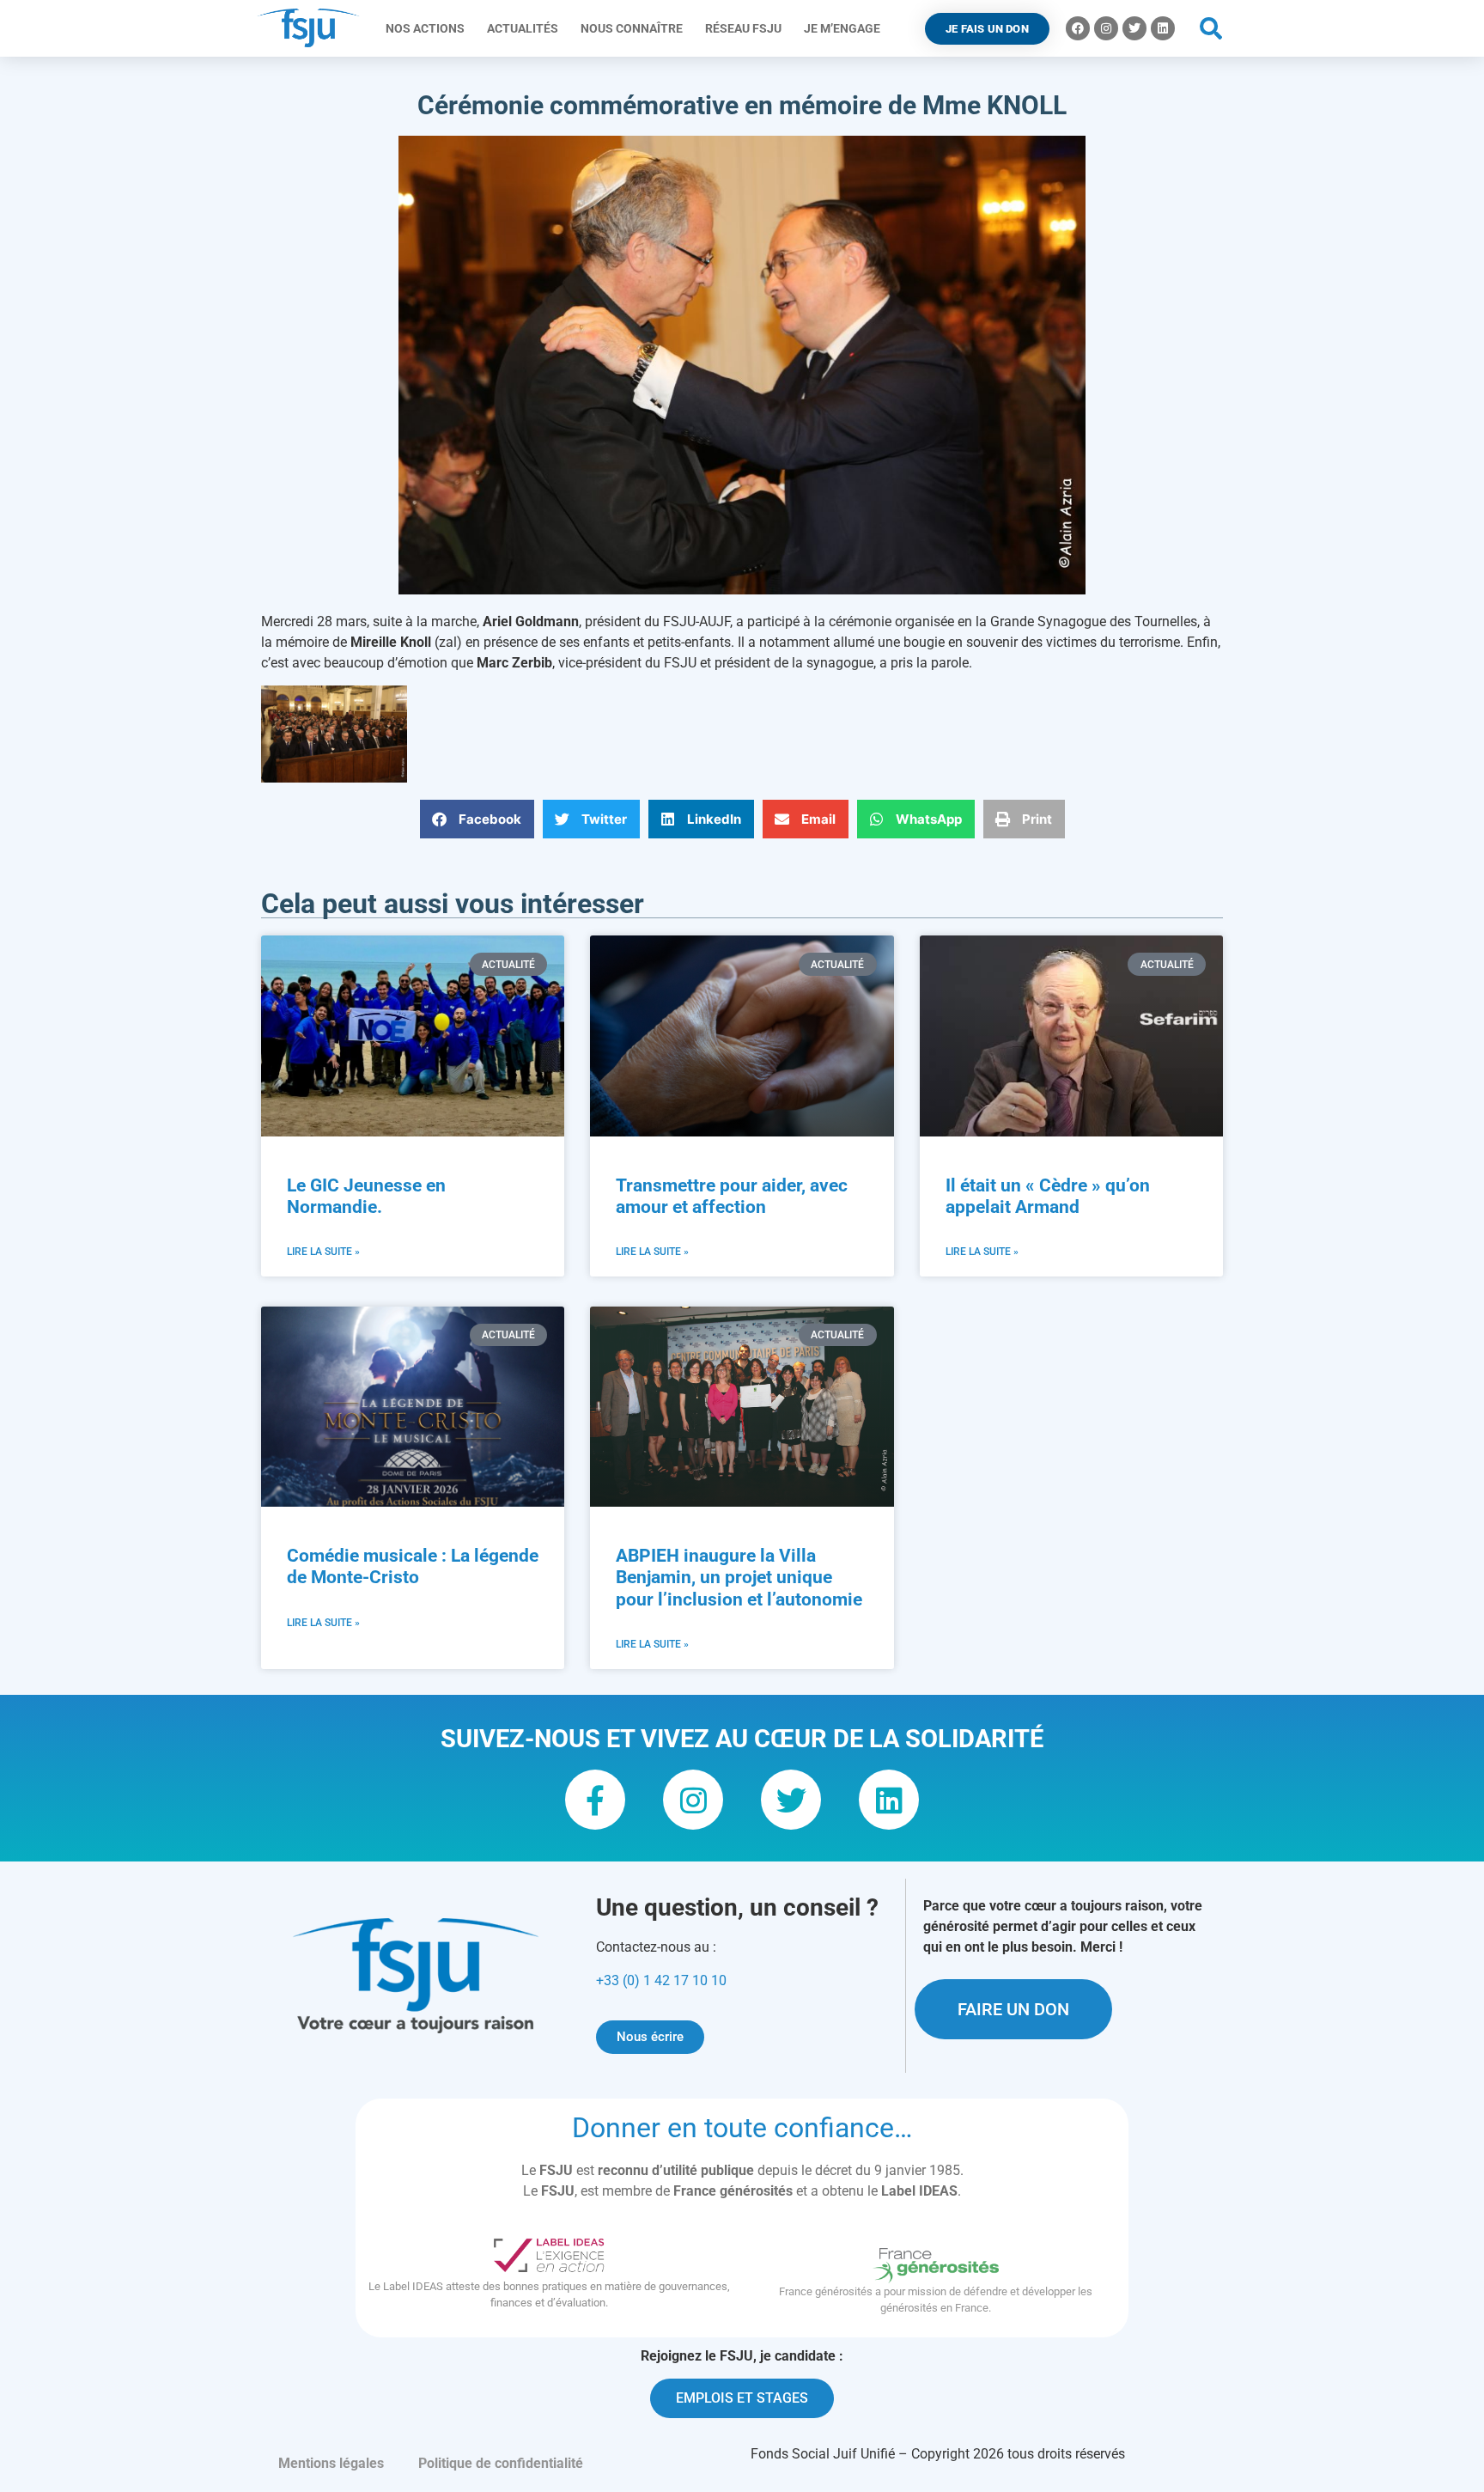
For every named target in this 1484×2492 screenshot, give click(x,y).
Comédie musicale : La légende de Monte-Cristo (413, 1566)
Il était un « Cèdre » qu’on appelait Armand (1048, 1196)
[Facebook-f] (595, 1800)
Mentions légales (331, 2463)
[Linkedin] (1163, 28)
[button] (1211, 29)
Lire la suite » (323, 1252)
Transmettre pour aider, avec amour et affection (732, 1196)
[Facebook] (1078, 28)
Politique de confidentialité (501, 2463)
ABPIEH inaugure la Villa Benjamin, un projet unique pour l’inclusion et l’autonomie (739, 1577)
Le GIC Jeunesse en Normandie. (366, 1196)
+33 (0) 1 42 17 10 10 (661, 1980)
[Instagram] (1106, 28)
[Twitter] (1134, 28)
